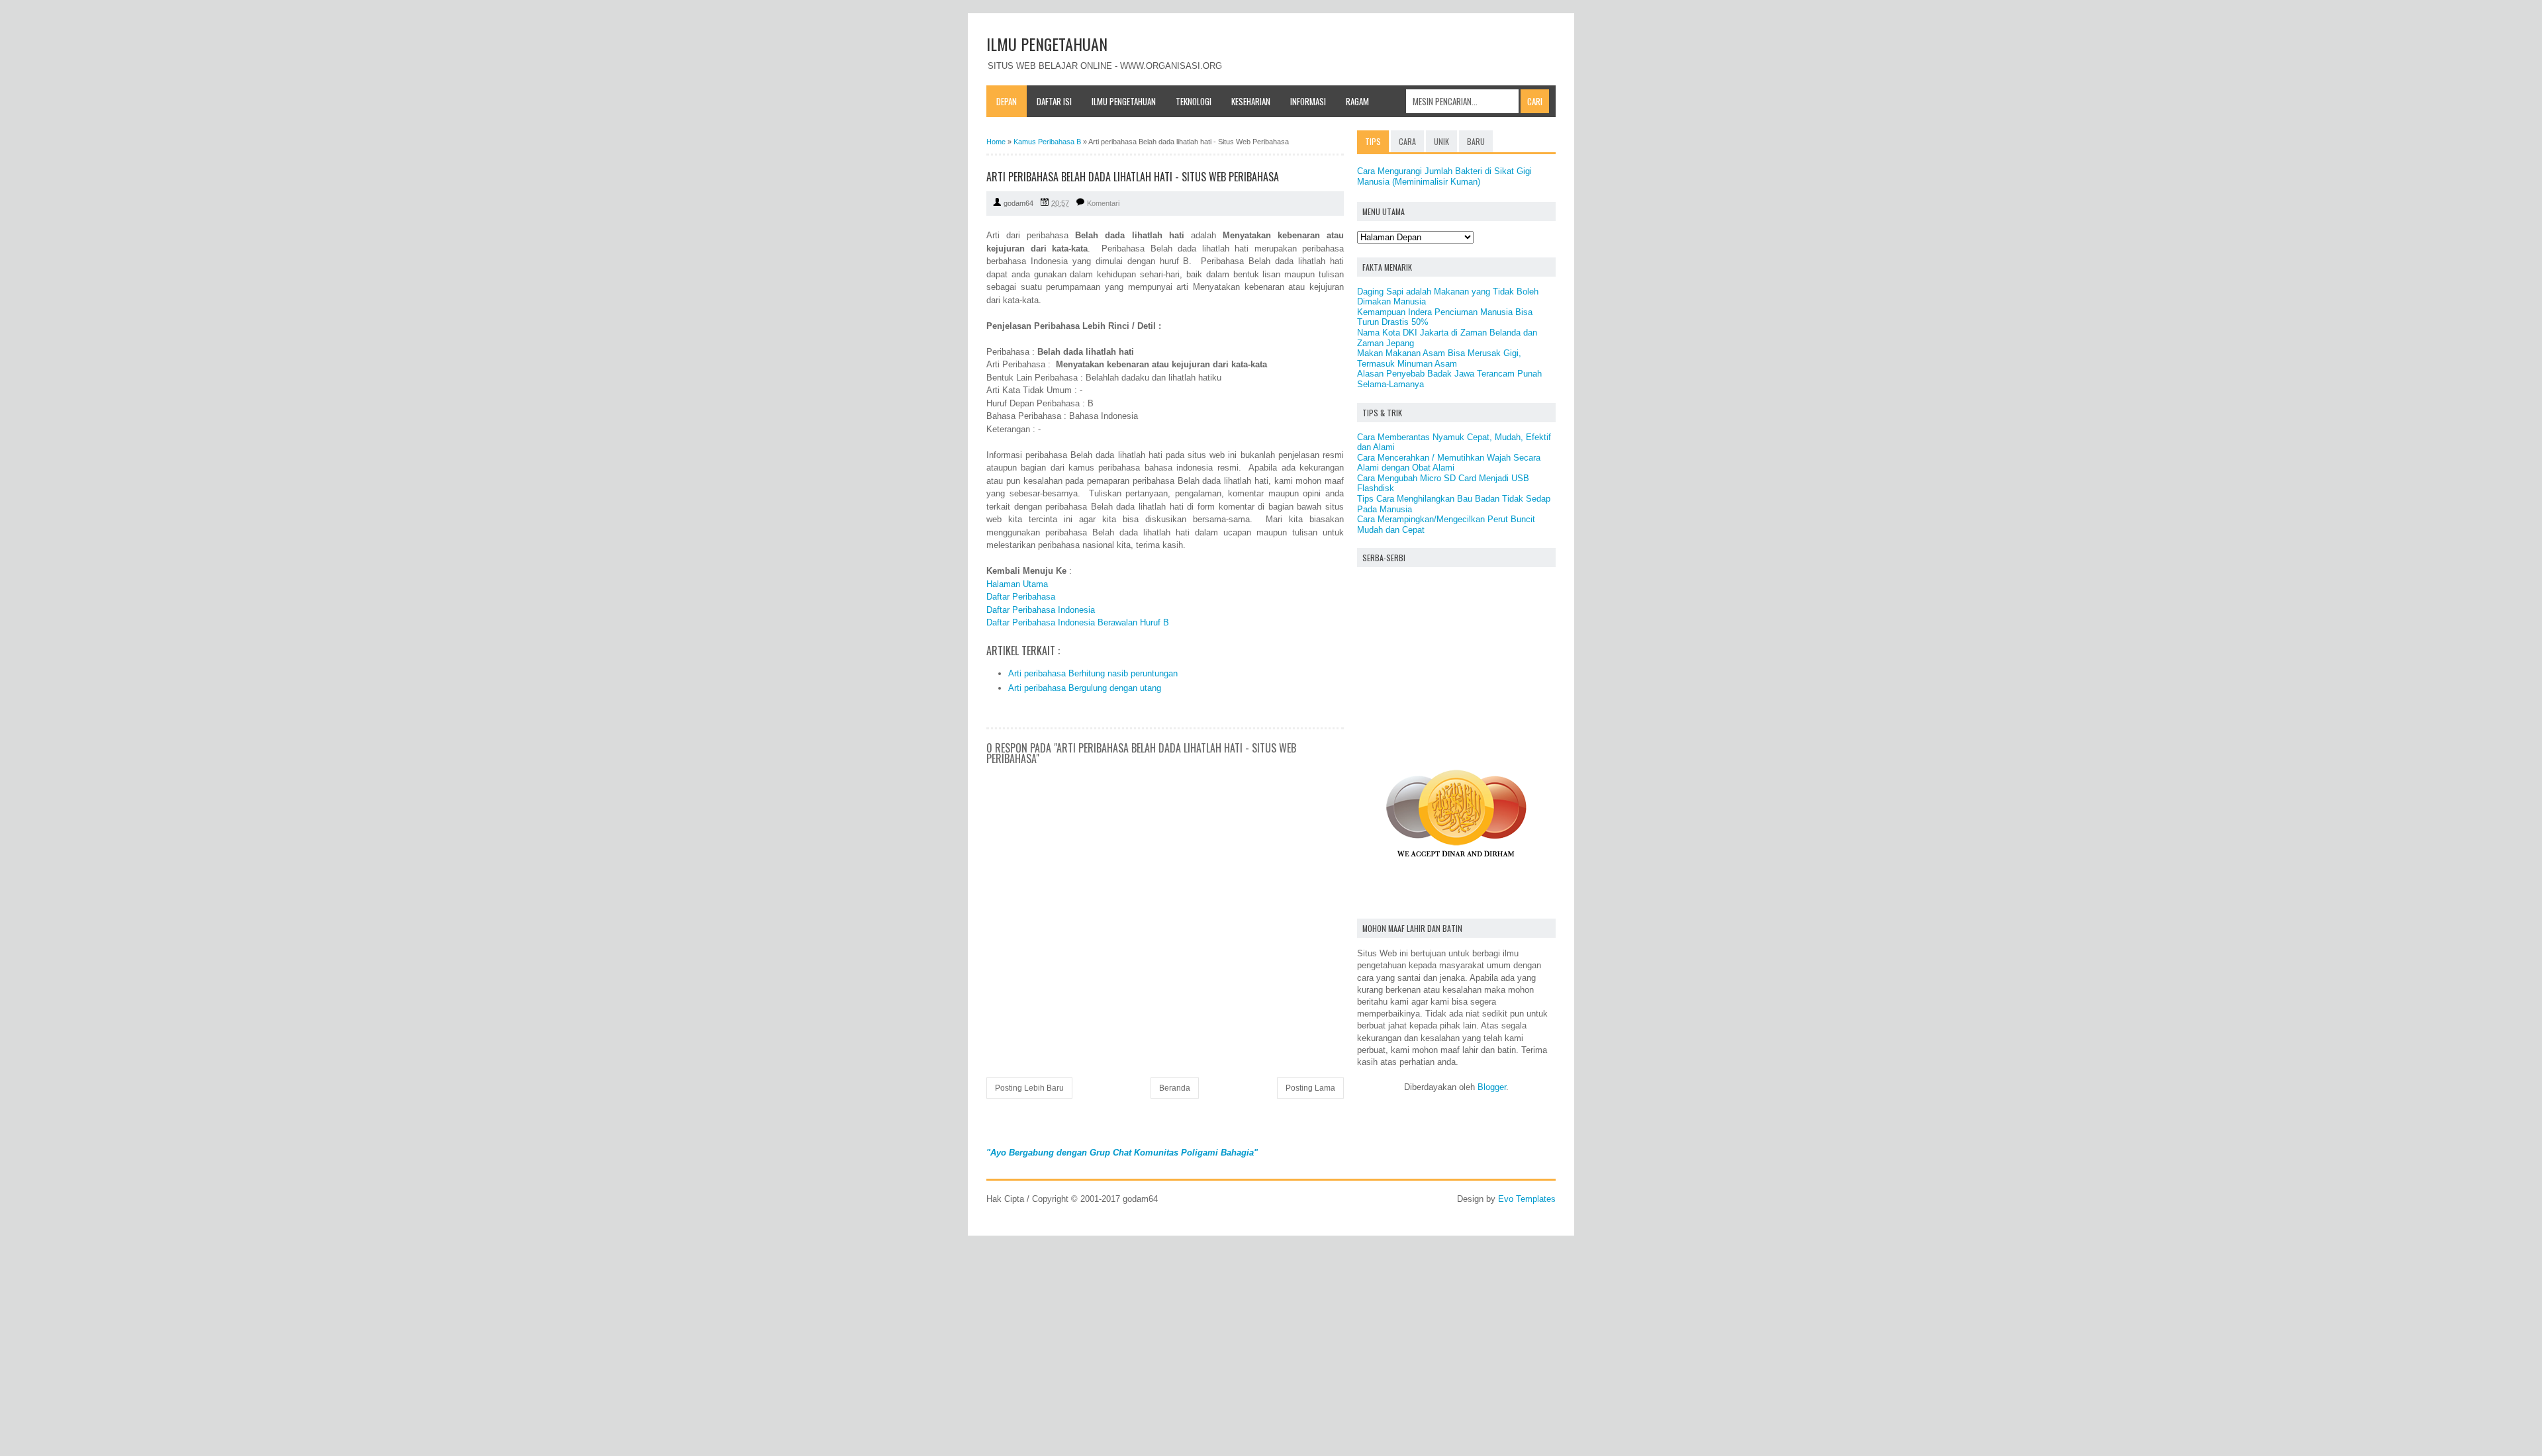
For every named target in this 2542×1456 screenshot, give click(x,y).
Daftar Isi (1054, 101)
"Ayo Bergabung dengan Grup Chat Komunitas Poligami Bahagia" (1122, 1153)
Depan (1007, 101)
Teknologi (1194, 101)
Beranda (1175, 1088)
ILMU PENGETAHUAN (1047, 44)
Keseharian (1251, 101)
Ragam (1357, 101)
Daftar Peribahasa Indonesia (1041, 610)
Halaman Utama (1017, 584)
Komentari (1103, 203)
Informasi (1308, 101)
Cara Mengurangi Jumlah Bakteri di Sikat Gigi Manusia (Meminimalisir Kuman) (1444, 176)
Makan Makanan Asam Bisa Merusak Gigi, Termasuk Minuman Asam (1439, 358)
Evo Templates (1527, 1199)
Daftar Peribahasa (1021, 597)
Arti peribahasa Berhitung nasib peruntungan (1093, 673)
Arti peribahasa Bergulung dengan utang (1085, 688)
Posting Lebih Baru (1029, 1088)
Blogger (1492, 1087)
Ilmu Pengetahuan (1124, 101)
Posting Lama (1310, 1088)
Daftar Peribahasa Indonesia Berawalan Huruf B (1078, 622)
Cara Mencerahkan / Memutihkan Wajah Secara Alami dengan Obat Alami (1449, 463)
